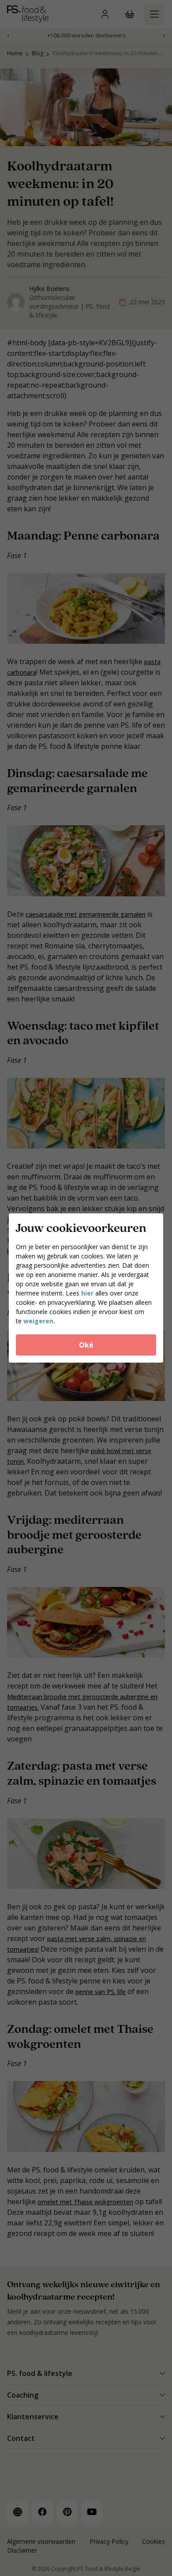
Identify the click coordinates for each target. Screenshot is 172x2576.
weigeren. (39, 1321)
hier (87, 1293)
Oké (86, 1345)
